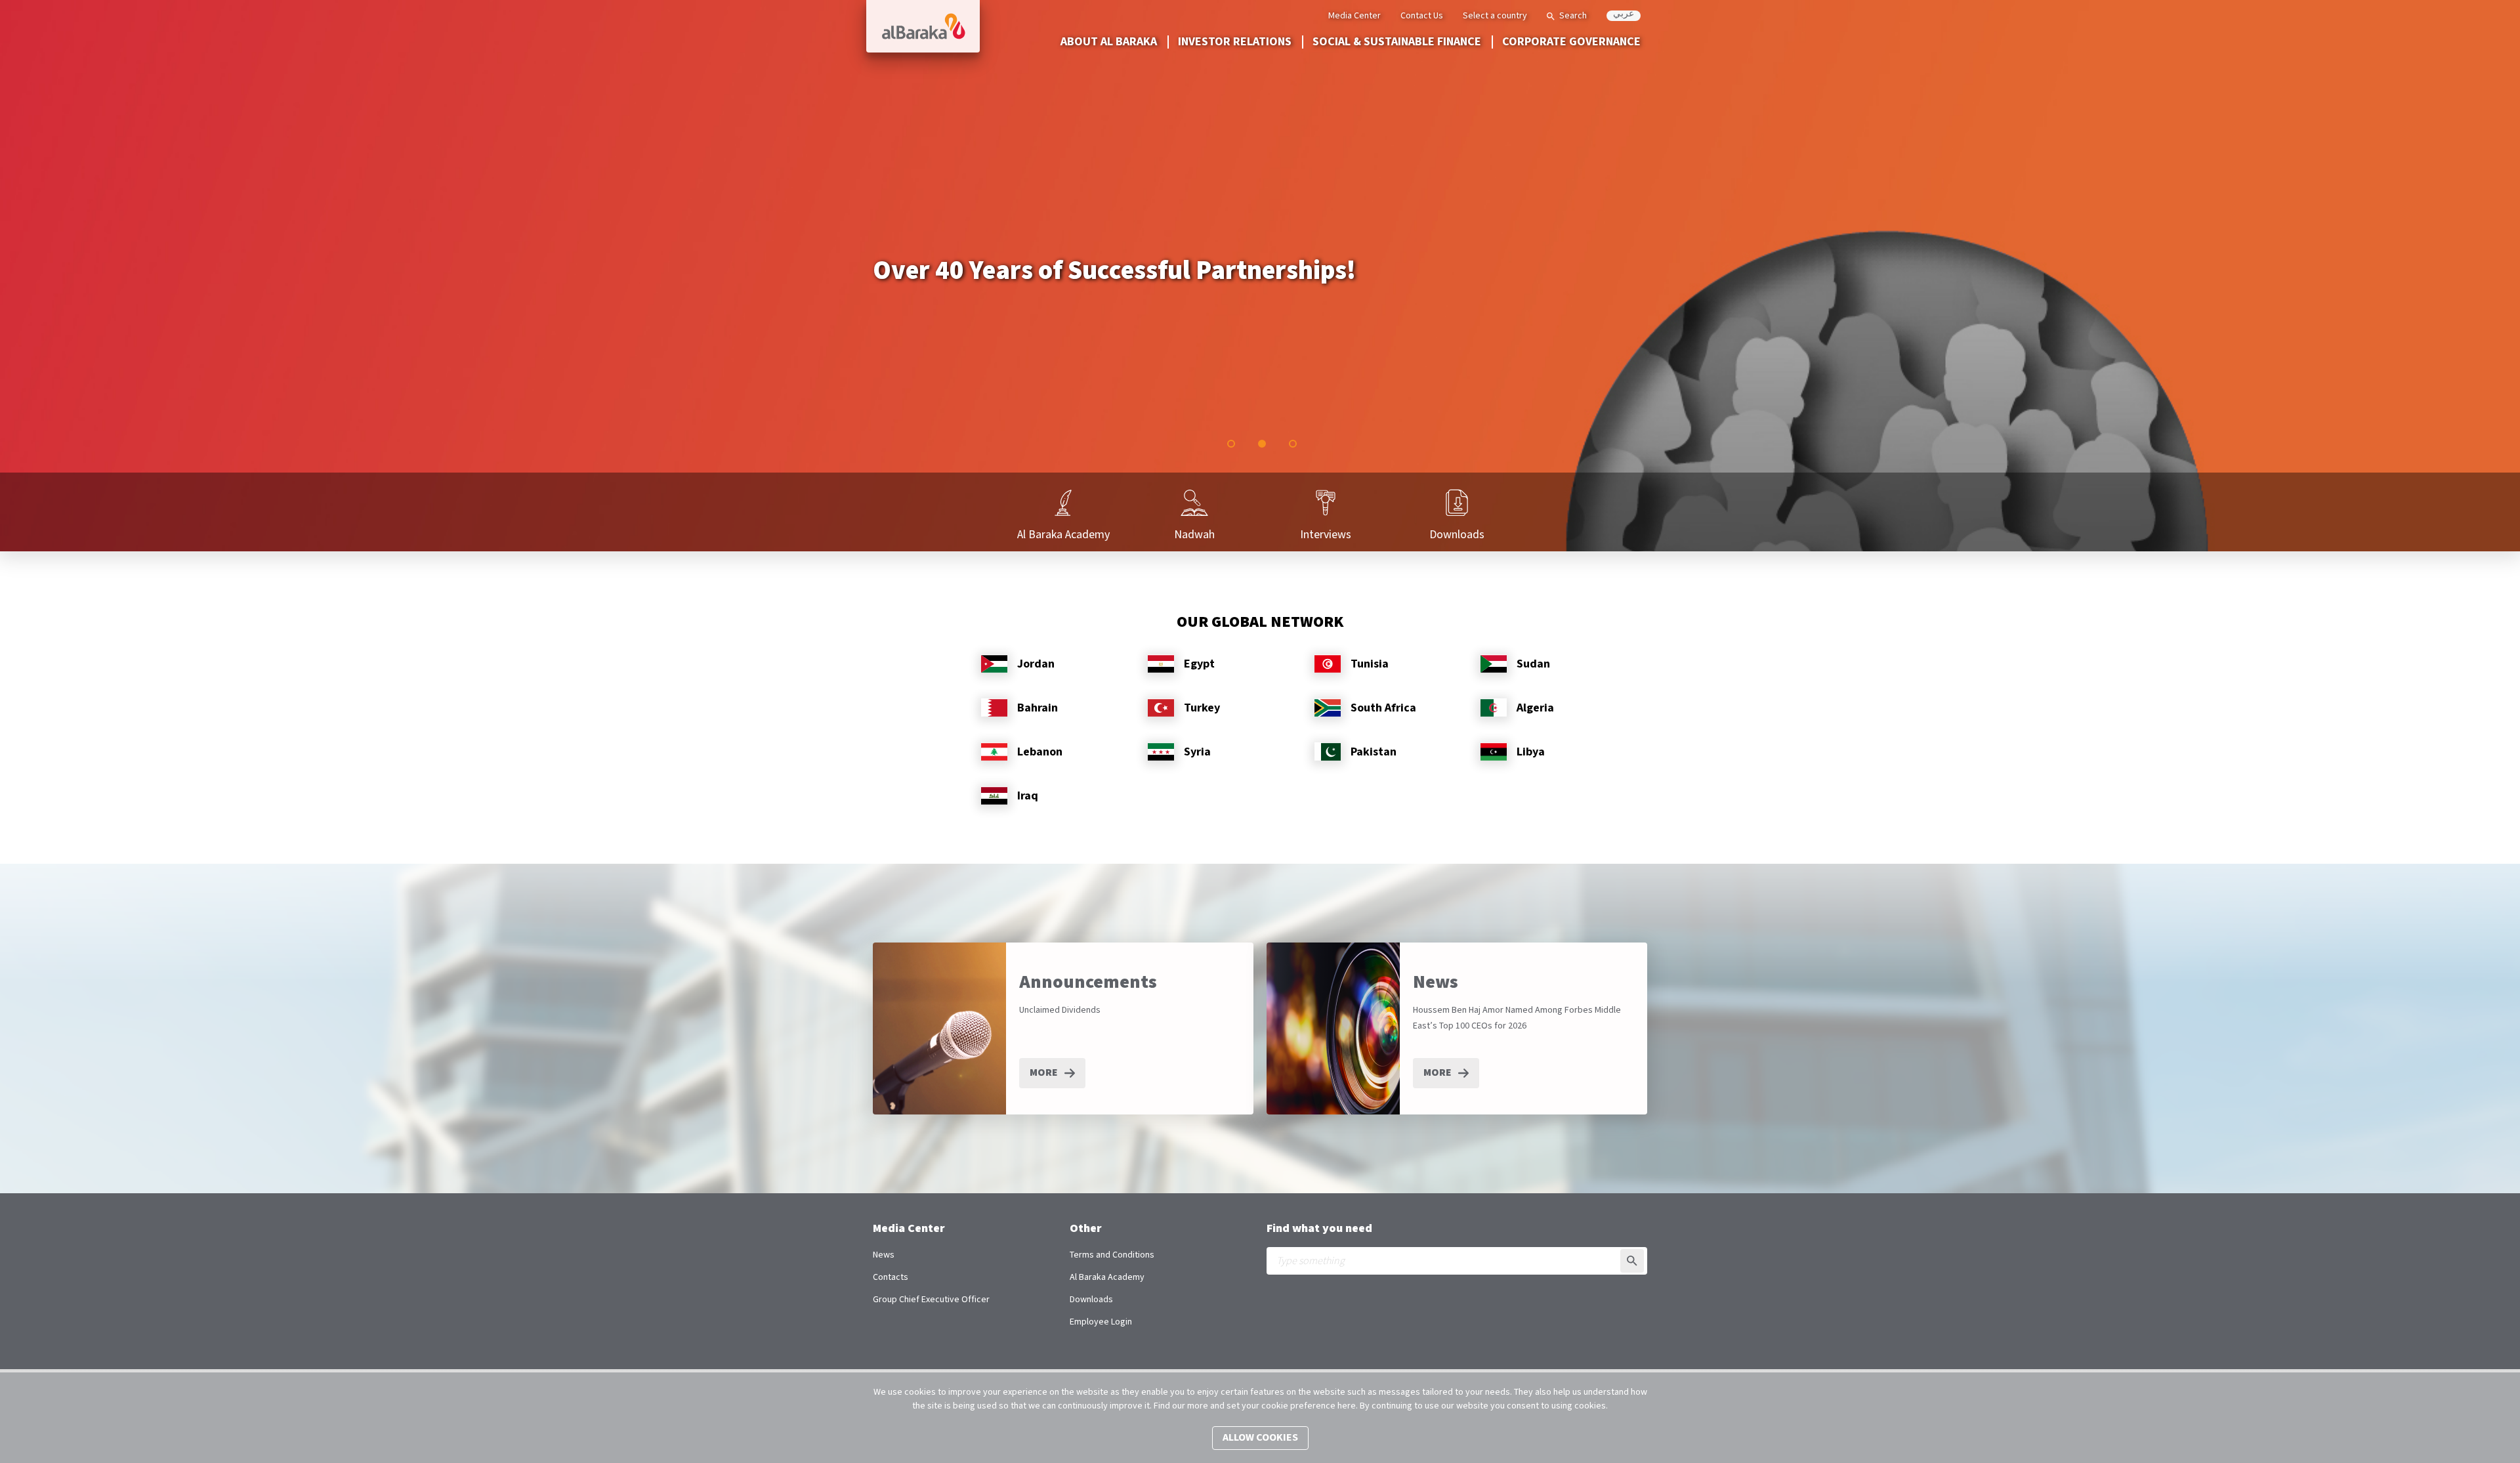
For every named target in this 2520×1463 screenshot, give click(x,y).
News (884, 1255)
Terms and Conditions (1112, 1255)
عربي (1624, 15)
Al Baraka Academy (1107, 1277)
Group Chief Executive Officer (931, 1300)
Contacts (891, 1277)
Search (1573, 16)
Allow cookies (1260, 1438)
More (1044, 1073)
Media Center (1354, 16)
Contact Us (1422, 16)
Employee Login (1101, 1322)
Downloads (1091, 1300)
